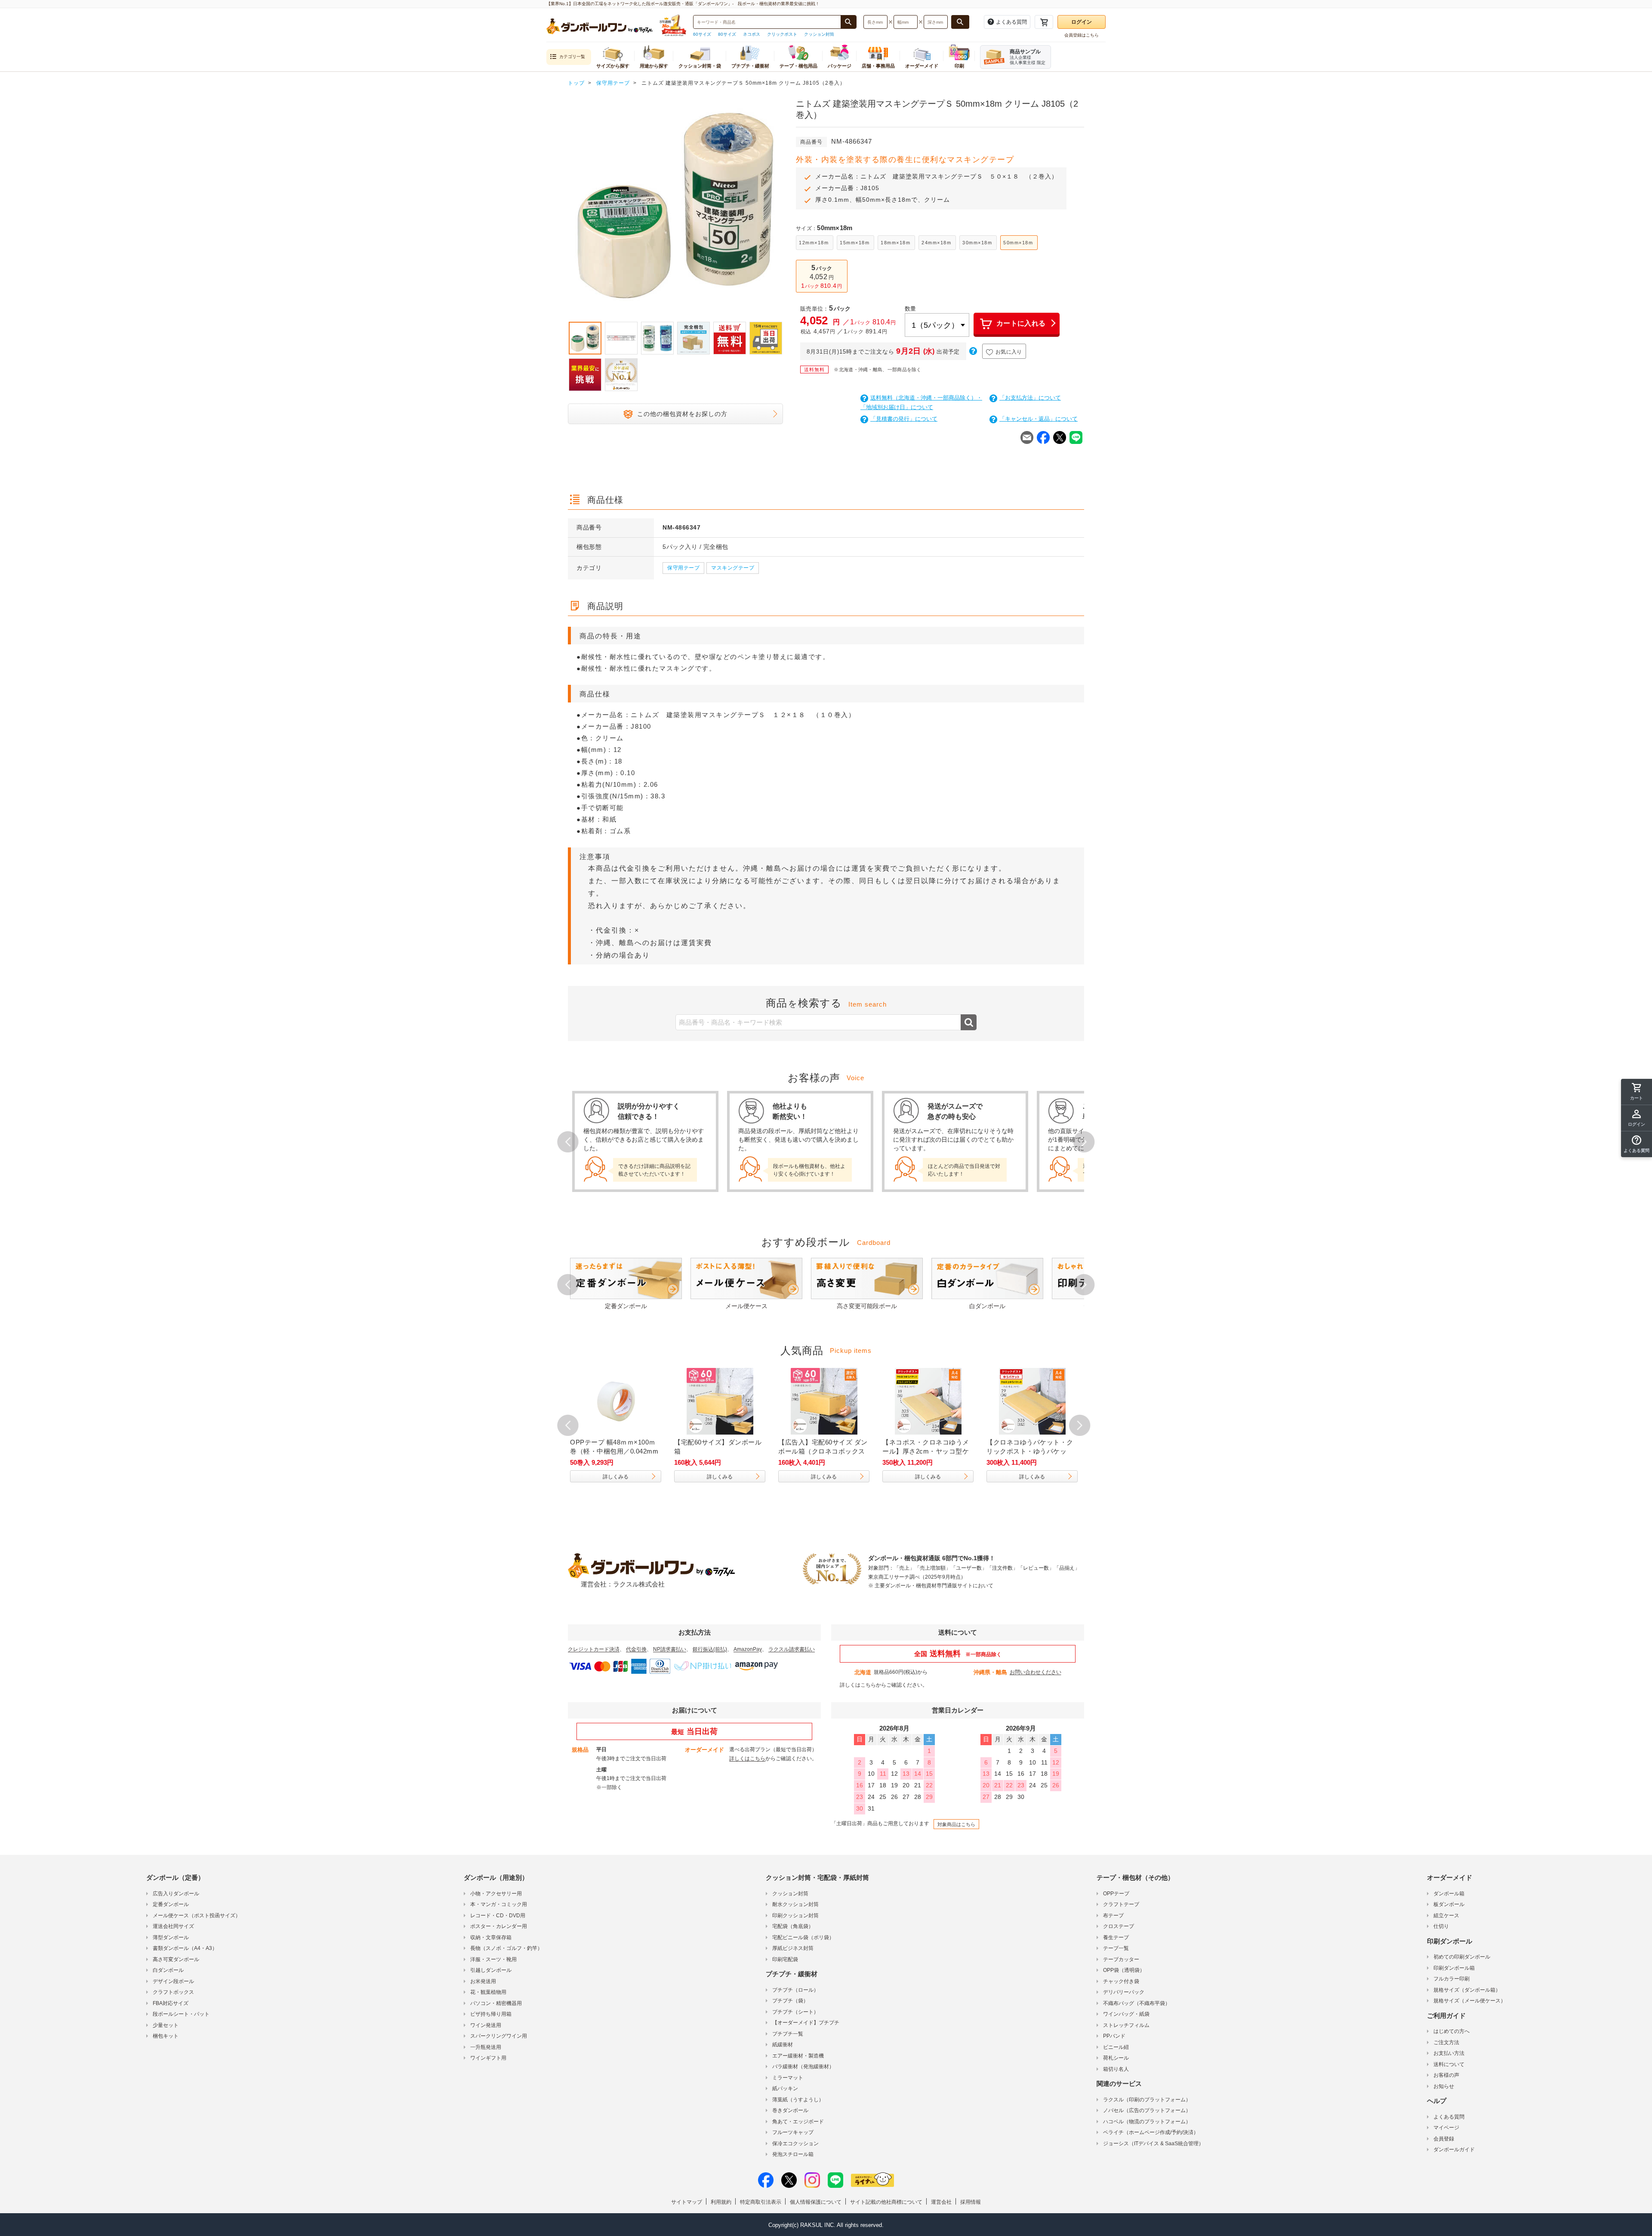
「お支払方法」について (1030, 398)
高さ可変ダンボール (176, 1959)
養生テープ (1116, 1937)
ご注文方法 (1446, 2042)
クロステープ (1119, 1926)
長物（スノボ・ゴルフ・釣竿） (506, 1948)
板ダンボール (1449, 1904)
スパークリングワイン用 (499, 2036)
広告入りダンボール (176, 1894)
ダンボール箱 (1449, 1894)
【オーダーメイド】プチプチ (806, 2023)
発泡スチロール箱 (793, 2154)
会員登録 (1444, 2139)
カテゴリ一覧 (572, 57)
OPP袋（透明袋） (1124, 1970)
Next (783, 207)
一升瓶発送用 (486, 2047)
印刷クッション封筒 (795, 1916)
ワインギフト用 (488, 2058)
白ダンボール (168, 1970)
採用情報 (971, 2202)
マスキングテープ (733, 568)
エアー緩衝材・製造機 (798, 2056)
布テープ (1113, 1916)
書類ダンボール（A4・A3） (185, 1948)
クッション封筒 (819, 34)
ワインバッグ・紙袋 (1126, 2014)
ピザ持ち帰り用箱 (491, 2014)
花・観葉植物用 (488, 1992)
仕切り (1441, 1926)
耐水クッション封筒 (795, 1904)
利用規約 (721, 2202)
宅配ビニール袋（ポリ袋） (803, 1937)
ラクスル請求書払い (792, 1649)
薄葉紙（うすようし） (798, 2100)
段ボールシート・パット (181, 2014)
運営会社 (941, 2202)
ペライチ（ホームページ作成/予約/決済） (1151, 2132)
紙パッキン (785, 2088)
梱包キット (166, 2036)
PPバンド (1114, 2036)
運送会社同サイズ (173, 1926)
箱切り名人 (1116, 2069)
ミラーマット (788, 2078)
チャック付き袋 (1121, 1981)
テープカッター (1121, 1959)
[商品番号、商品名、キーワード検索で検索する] (848, 22)
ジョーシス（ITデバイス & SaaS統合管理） (1153, 2144)
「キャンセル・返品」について (1039, 419)
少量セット (166, 2025)
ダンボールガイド (1454, 2150)
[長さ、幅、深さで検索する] (960, 22)
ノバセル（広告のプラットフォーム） (1147, 2110)
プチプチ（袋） (790, 2001)
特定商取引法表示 (761, 2202)
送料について (1449, 2064)
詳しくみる (616, 1477)
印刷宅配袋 (785, 1959)
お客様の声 (1446, 2075)
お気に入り (1009, 352)
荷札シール (1116, 2058)
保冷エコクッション (795, 2144)
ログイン (1082, 22)
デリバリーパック (1124, 1992)
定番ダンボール (171, 1904)
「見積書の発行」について (904, 419)
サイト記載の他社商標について (886, 2202)
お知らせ (1444, 2086)
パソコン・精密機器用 (496, 2003)
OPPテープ (1116, 1894)
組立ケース (1446, 1916)
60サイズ (702, 34)
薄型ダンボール (171, 1937)
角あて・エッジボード (798, 2122)
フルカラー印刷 (1452, 1979)
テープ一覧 (1116, 1948)
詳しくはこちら (858, 1685)
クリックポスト (782, 34)
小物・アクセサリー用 (496, 1894)
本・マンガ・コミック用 (499, 1904)
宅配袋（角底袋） (793, 1926)
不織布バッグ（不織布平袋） (1137, 2003)
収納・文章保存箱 (491, 1937)
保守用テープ (683, 568)
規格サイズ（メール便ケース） (1470, 2001)
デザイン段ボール (173, 1981)
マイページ (1446, 2128)
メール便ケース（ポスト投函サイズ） (197, 1916)
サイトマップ (687, 2202)
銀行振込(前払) (710, 1649)
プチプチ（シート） (795, 2012)
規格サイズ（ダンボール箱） (1467, 1990)
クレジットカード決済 (594, 1649)
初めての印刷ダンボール (1462, 1957)
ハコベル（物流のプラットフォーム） (1147, 2122)
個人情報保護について (816, 2202)
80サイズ (727, 34)
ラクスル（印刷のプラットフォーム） (1147, 2100)
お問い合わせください (1036, 1672)
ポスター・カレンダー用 (499, 1926)
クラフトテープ (1121, 1904)
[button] (1637, 1144)
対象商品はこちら (956, 1824)
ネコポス (752, 34)
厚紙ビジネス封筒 (793, 1948)
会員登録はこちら (1082, 35)
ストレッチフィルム (1126, 2025)
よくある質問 (1449, 2117)
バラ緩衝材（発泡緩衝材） (803, 2067)
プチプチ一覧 (788, 2034)
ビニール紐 (1116, 2047)
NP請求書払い (670, 1649)
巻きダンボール (790, 2110)
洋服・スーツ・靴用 (493, 1959)
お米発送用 (483, 1981)
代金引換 (636, 1649)
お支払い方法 (1449, 2053)
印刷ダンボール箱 (1454, 1968)
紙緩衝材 (783, 2045)
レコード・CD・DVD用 (498, 1916)
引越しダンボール (491, 1970)
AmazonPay (748, 1649)
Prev (568, 207)
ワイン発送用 (486, 2025)
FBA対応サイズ (171, 2003)
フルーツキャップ (793, 2132)
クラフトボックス (173, 1992)
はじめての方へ (1452, 2031)
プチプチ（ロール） (795, 1990)
